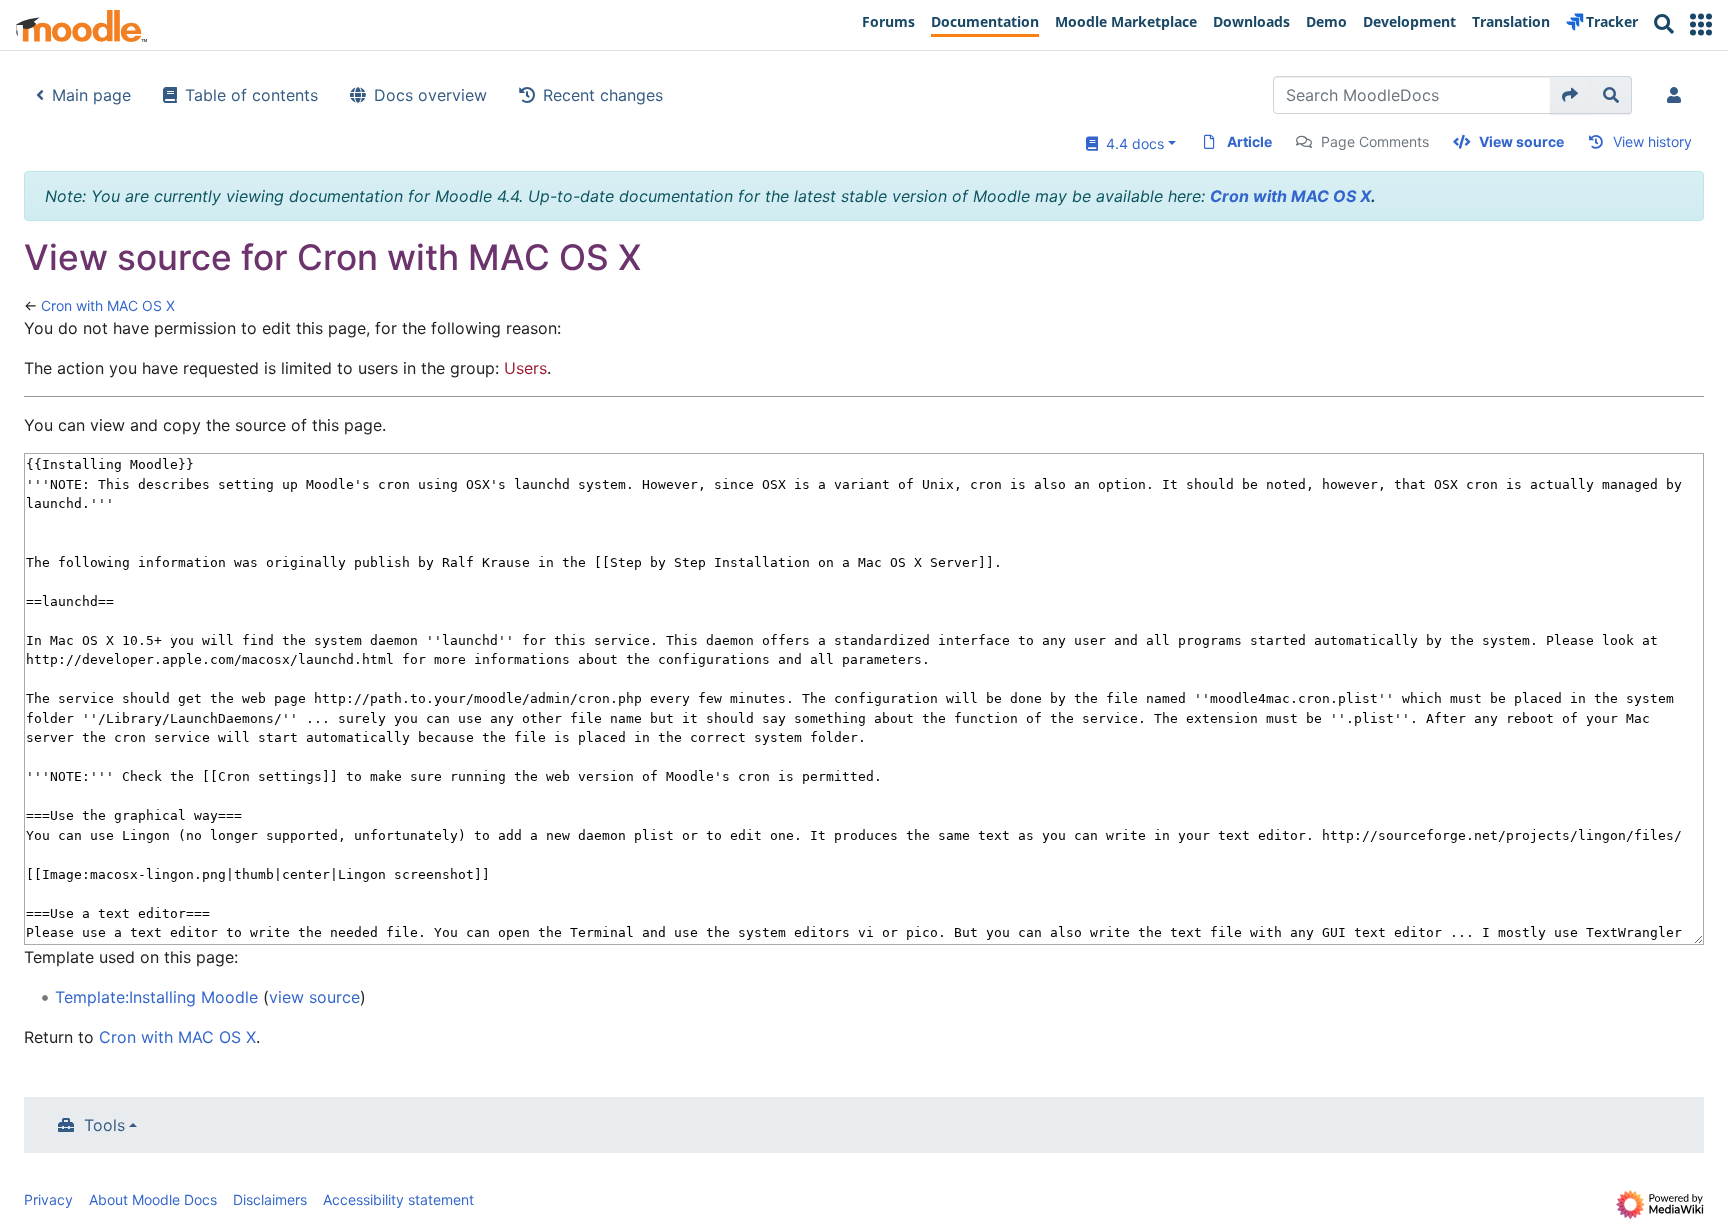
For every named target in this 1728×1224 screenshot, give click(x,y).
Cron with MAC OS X (1290, 196)
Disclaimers (270, 1199)
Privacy (48, 1199)
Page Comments (1375, 141)
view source (314, 997)
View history (1652, 141)
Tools (104, 1125)
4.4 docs (1131, 143)
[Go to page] (1570, 95)
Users (525, 368)
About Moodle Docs (153, 1199)
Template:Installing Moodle (156, 997)
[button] (1701, 24)
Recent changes (603, 95)
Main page (91, 95)
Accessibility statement (398, 1199)
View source (1521, 141)
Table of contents (251, 95)
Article (1249, 141)
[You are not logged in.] (1678, 95)
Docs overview (430, 95)
